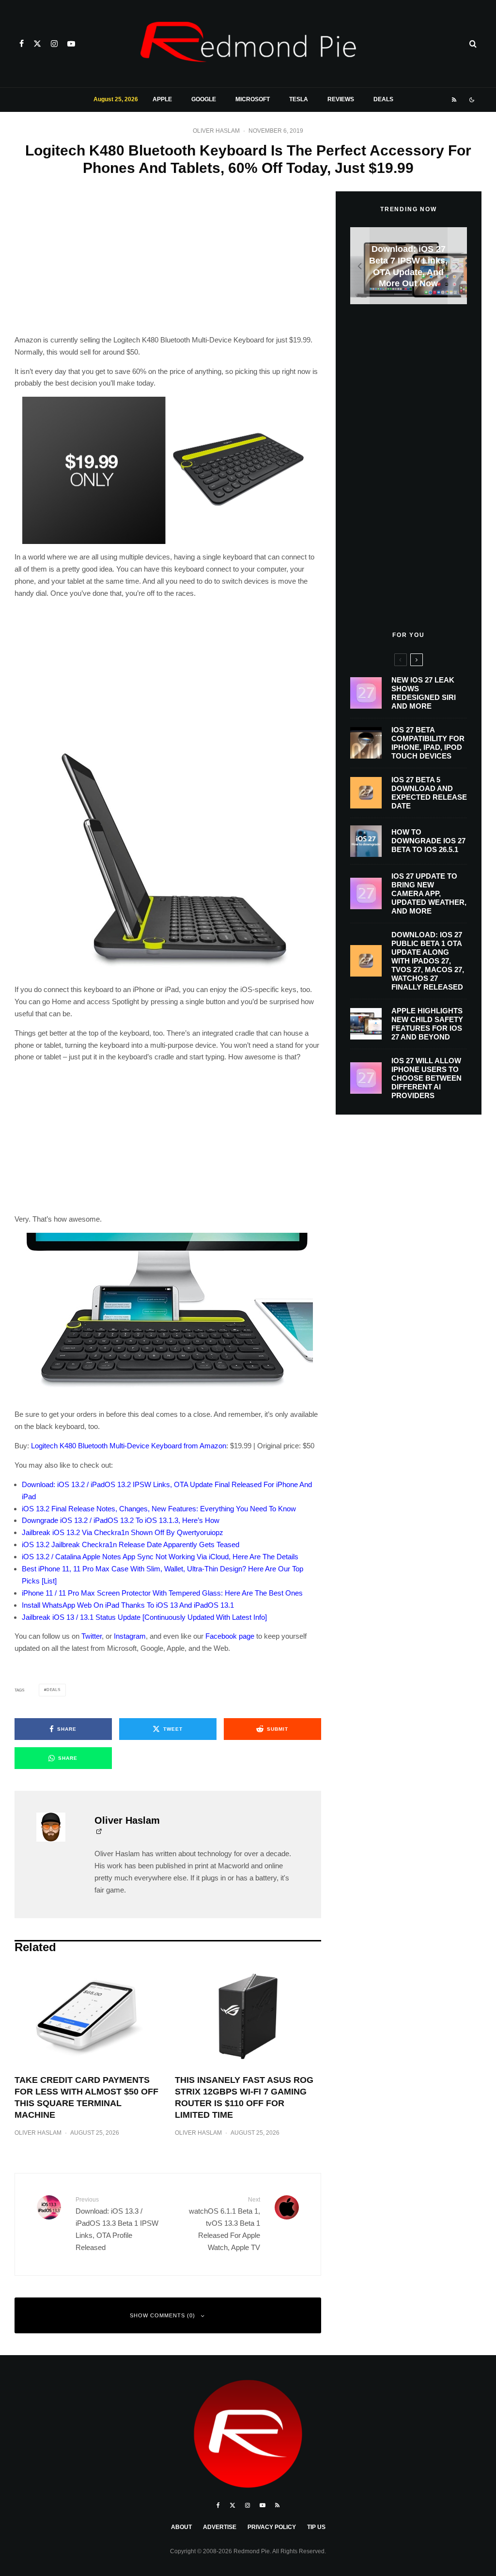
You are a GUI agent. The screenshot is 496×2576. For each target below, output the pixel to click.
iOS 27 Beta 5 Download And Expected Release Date (429, 793)
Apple (162, 99)
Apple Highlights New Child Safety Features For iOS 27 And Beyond (427, 1024)
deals (54, 1690)
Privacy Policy (272, 2527)
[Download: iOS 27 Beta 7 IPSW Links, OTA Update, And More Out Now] (409, 266)
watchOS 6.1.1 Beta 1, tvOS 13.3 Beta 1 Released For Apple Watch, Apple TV (224, 2224)
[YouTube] (71, 44)
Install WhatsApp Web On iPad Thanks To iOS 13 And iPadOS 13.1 (128, 1605)
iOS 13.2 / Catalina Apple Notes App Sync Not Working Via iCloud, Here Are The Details (160, 1557)
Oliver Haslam (216, 131)
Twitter (92, 1636)
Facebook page (230, 1636)
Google (204, 99)
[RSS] (454, 100)
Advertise (220, 2527)
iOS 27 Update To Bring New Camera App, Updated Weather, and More (429, 893)
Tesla (299, 99)
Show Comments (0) (163, 2315)
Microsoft (253, 99)
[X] (37, 44)
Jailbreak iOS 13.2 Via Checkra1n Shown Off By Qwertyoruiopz (123, 1532)
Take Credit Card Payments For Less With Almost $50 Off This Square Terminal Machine (86, 2097)
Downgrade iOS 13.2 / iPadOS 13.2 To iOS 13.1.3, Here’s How (121, 1520)
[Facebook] (22, 44)
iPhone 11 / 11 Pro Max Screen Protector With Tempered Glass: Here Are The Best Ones (162, 1593)
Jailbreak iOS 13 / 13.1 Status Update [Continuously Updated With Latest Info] (144, 1617)
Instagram (130, 1636)
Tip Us (316, 2527)
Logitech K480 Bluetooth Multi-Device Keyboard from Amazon (129, 1446)
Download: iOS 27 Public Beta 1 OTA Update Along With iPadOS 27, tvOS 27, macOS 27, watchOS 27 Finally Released (428, 961)
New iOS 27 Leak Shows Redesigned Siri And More (424, 693)
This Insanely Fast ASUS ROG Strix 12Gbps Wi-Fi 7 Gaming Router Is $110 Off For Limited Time (244, 2097)
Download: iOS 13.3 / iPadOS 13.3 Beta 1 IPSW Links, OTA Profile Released (117, 2224)
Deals (383, 99)
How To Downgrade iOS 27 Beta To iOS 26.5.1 (428, 841)
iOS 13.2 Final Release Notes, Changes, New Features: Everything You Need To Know (159, 1509)
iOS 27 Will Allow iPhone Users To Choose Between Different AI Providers (426, 1078)
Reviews (341, 99)
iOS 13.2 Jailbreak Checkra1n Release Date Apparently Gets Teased (131, 1544)
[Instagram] (54, 44)
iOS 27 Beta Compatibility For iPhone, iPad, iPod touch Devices (428, 743)
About (181, 2527)
